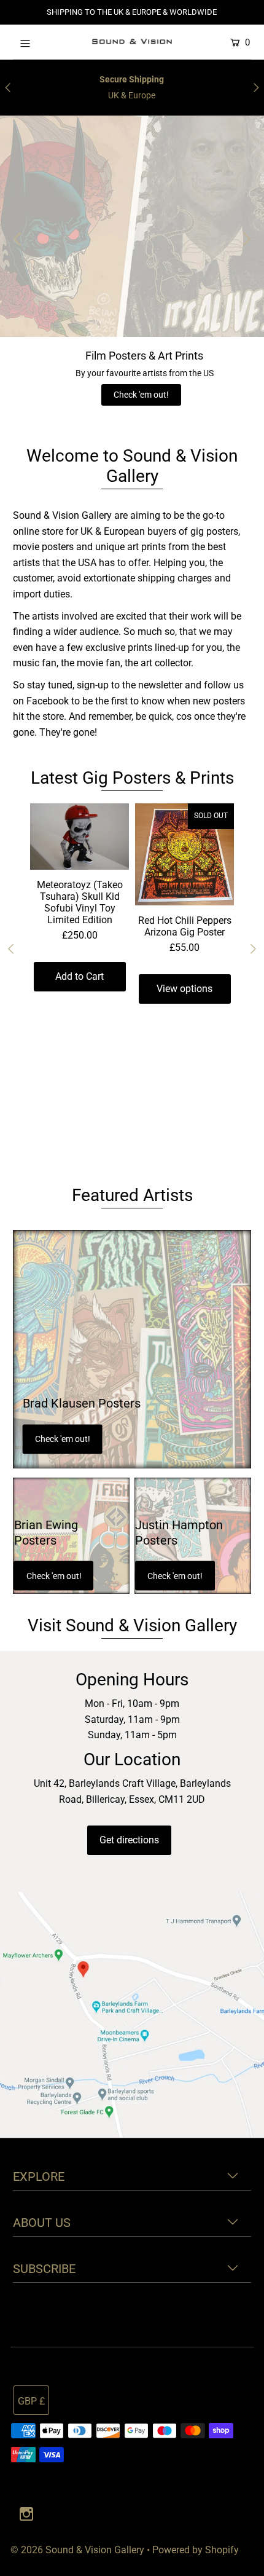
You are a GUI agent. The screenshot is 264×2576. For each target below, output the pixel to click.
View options (184, 989)
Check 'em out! (141, 395)
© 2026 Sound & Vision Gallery (77, 2550)
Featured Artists (132, 1195)
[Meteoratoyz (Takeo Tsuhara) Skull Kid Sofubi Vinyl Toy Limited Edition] (80, 837)
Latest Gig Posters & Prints (132, 778)
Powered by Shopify (196, 2550)
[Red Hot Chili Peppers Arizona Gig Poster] (184, 854)
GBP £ (31, 2401)
